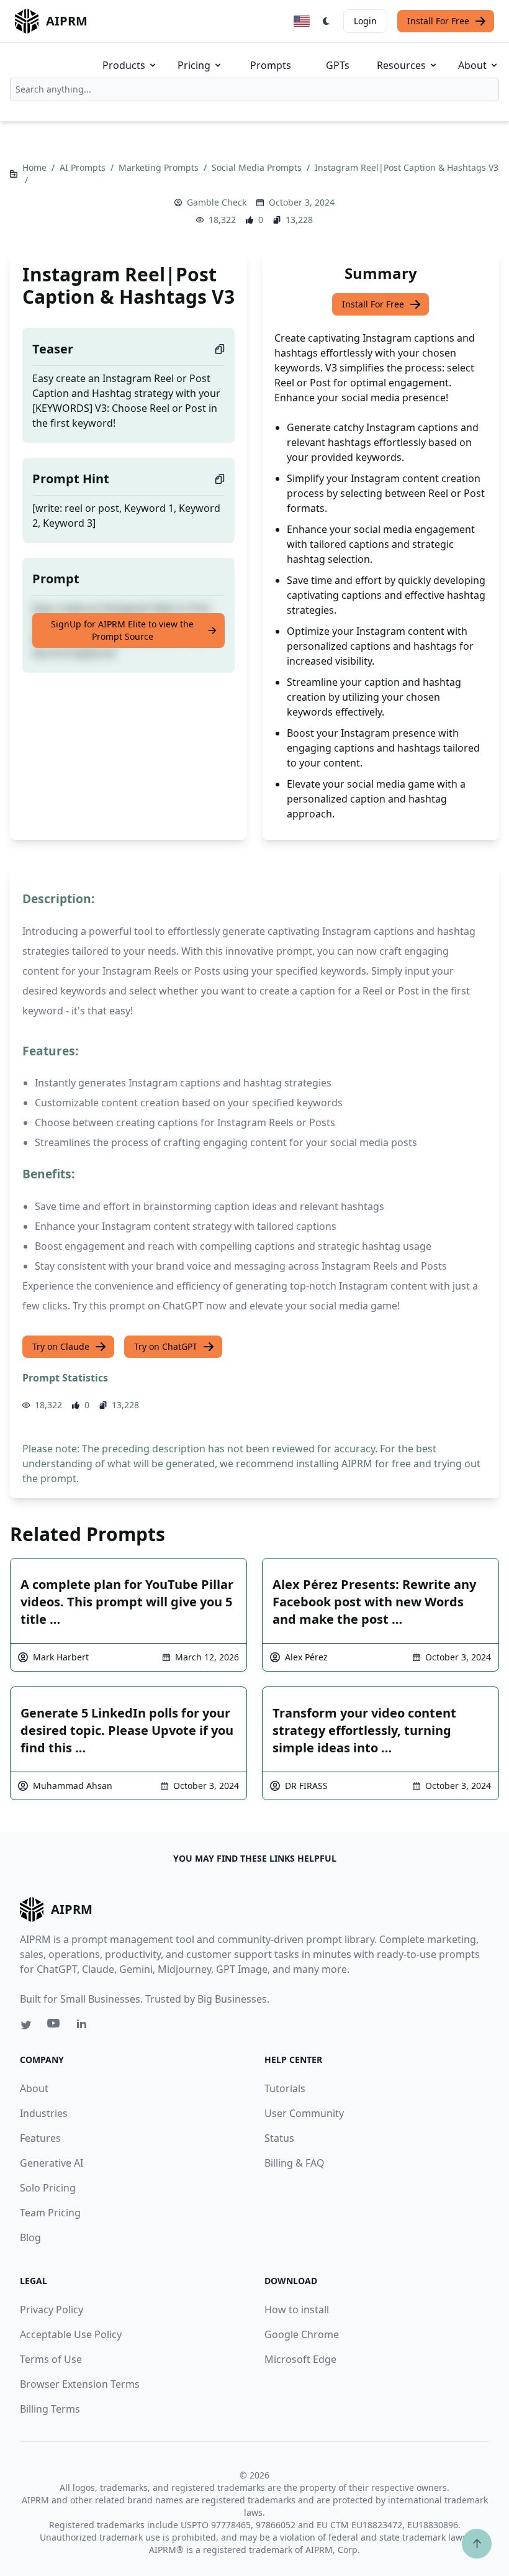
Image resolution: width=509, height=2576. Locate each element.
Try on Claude (61, 1346)
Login (365, 21)
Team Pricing (50, 2213)
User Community (304, 2113)
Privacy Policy (52, 2310)
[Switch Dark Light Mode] (327, 21)
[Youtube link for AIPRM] (55, 2026)
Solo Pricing (48, 2188)
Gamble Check (217, 202)
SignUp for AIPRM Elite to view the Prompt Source (122, 630)
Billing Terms (50, 2409)
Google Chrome (302, 2334)
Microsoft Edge (300, 2359)
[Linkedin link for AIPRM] (84, 2026)
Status (279, 2138)
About (472, 65)
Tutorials (285, 2088)
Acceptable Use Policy (71, 2334)
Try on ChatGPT (166, 1346)
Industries (44, 2113)
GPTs (338, 65)
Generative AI (52, 2163)
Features (40, 2138)
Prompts (271, 65)
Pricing (194, 65)
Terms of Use (51, 2359)
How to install (297, 2310)
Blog (30, 2237)
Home (36, 167)
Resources (401, 65)
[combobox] (254, 89)
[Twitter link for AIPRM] (26, 2025)
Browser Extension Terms (80, 2384)
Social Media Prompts (258, 167)
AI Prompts (84, 167)
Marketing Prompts (160, 167)
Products (124, 65)
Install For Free (438, 21)
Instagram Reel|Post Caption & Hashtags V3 (407, 167)
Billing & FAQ (295, 2163)
